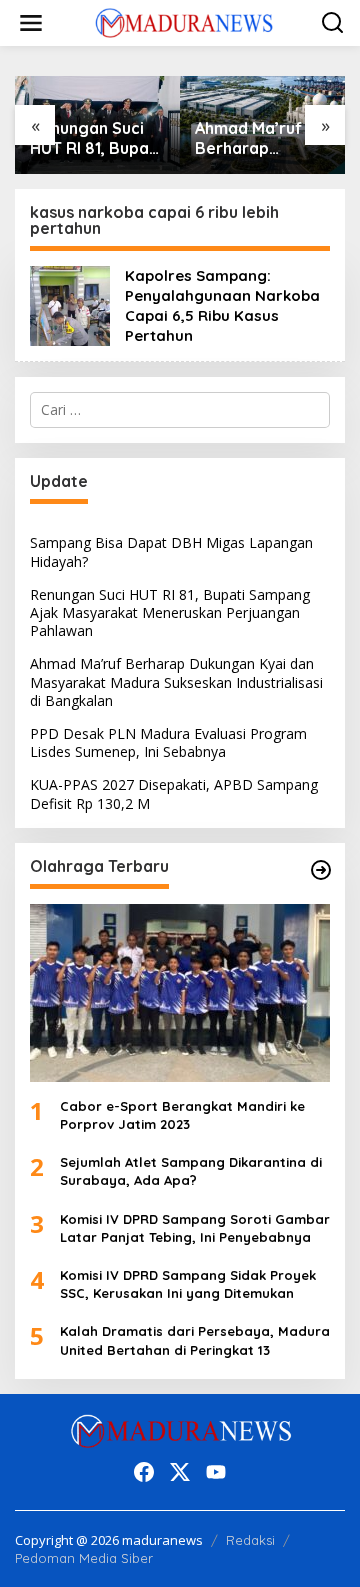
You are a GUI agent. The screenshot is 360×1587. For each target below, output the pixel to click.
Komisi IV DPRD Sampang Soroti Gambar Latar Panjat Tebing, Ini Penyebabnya (195, 1228)
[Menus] (31, 23)
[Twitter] (180, 1472)
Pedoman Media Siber (84, 1558)
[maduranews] (184, 21)
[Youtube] (216, 1472)
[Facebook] (144, 1472)
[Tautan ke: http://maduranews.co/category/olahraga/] (321, 870)
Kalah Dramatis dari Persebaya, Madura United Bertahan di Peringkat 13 (195, 1340)
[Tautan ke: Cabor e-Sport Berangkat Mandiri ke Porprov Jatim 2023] (180, 993)
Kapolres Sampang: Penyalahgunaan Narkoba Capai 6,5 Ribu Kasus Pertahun (222, 305)
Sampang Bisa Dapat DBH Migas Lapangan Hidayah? (171, 551)
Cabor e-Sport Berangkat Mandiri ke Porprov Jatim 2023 (182, 1115)
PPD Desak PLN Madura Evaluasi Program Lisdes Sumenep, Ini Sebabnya (168, 742)
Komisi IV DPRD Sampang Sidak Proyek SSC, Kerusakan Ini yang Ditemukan (188, 1284)
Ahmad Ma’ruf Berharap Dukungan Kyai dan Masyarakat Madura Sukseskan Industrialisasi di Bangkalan (258, 139)
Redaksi (250, 1540)
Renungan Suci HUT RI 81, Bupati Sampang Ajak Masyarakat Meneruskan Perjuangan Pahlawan (95, 139)
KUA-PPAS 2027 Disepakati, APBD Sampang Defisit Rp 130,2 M (174, 793)
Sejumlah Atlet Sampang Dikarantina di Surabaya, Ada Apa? (191, 1171)
